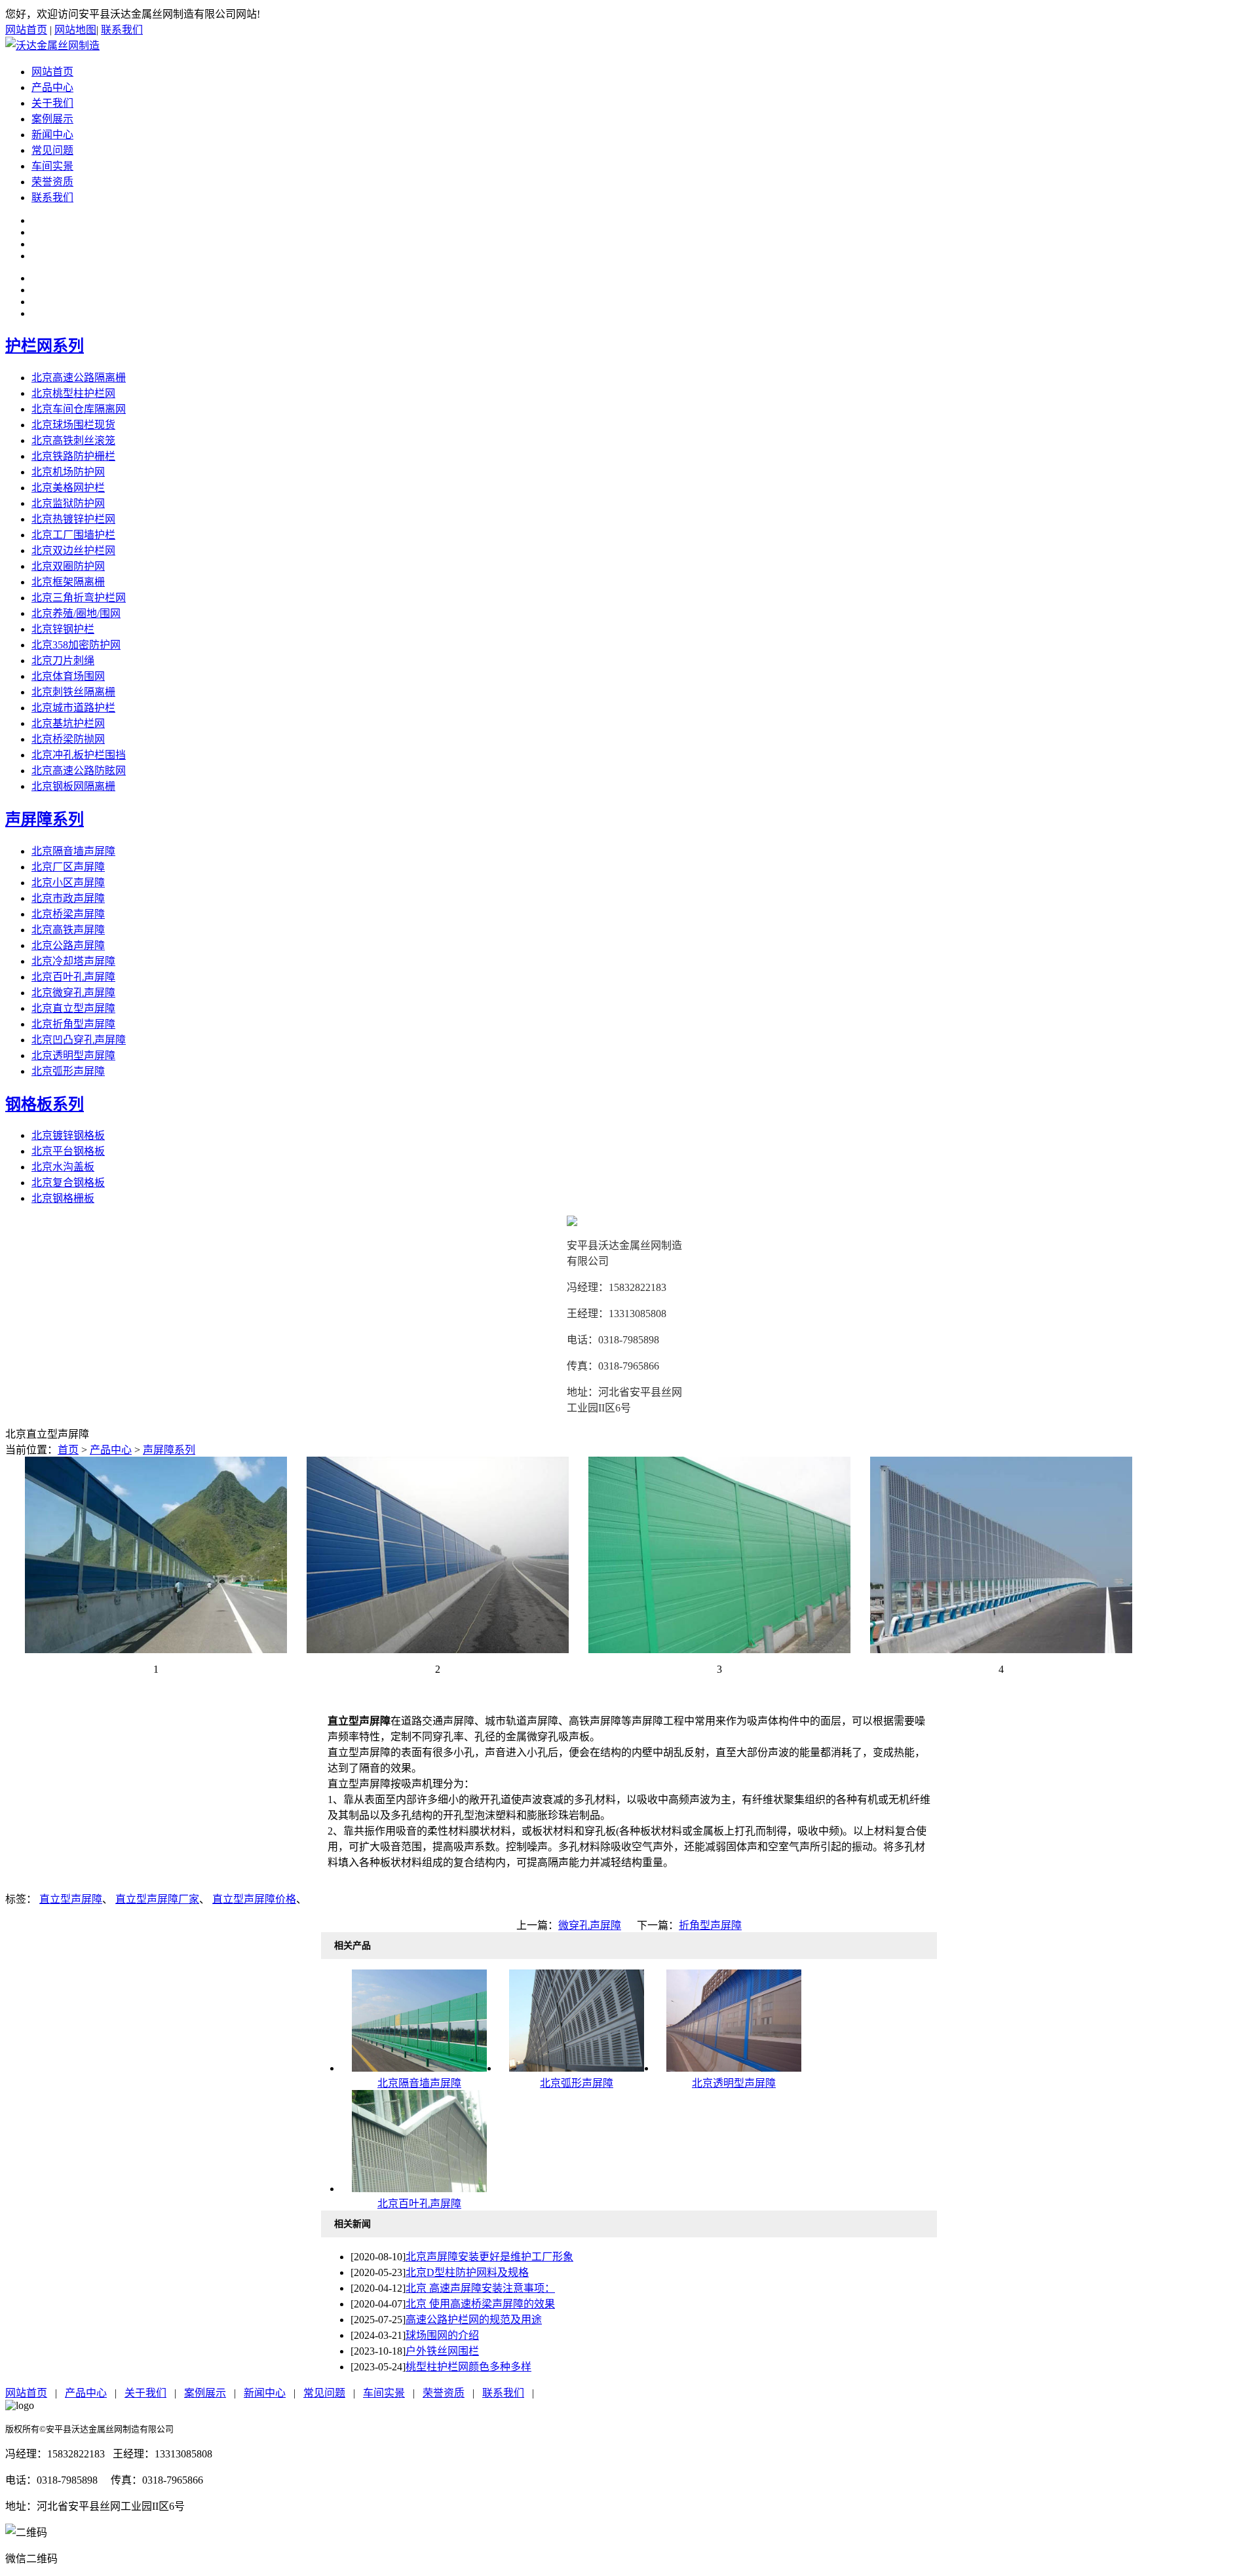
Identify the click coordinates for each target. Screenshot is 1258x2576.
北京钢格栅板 (63, 1198)
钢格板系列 (45, 1104)
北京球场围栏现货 (73, 425)
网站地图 (75, 30)
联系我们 (122, 30)
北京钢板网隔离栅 (73, 786)
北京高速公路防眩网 (79, 771)
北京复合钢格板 (68, 1183)
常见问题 (52, 150)
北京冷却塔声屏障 (73, 961)
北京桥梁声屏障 (68, 914)
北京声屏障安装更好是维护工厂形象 (489, 2257)
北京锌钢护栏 (63, 629)
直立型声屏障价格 (254, 1899)
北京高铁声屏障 (68, 930)
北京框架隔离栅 (68, 582)
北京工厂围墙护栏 (73, 535)
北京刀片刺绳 (63, 661)
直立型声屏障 (71, 1899)
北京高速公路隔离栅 (79, 378)
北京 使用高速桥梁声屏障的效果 (480, 2304)
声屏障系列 (45, 819)
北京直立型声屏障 (73, 1008)
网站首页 (26, 30)
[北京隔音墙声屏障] (419, 2068)
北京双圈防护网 (68, 566)
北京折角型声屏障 (73, 1024)
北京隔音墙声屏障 (73, 851)
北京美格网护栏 (68, 488)
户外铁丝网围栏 (442, 2351)
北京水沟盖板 (63, 1167)
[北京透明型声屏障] (734, 2068)
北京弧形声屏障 (68, 1071)
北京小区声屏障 (68, 883)
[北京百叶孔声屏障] (419, 2189)
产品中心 (52, 87)
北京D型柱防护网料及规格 (467, 2272)
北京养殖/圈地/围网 (76, 613)
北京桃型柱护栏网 (73, 393)
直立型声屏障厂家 (157, 1899)
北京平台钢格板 (68, 1151)
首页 (68, 1450)
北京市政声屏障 (68, 898)
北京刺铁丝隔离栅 (73, 692)
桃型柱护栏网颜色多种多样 (468, 2367)
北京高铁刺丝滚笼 (73, 440)
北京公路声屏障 (68, 945)
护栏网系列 (45, 346)
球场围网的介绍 (442, 2335)
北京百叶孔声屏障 (73, 977)
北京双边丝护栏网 (73, 551)
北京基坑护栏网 (68, 723)
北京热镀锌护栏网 (73, 519)
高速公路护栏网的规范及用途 (474, 2320)
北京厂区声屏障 (68, 867)
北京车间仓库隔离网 (79, 409)
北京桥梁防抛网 (68, 739)
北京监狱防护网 (68, 503)
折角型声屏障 (710, 1925)
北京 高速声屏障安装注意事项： (480, 2288)
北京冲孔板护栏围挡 (79, 755)
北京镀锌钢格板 (68, 1135)
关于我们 (52, 103)
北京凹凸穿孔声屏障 (79, 1040)
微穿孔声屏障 (590, 1925)
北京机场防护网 (68, 472)
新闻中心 (52, 135)
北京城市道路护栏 (73, 708)
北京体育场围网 (68, 676)
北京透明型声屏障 (73, 1055)
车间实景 (52, 166)
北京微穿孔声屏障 (73, 993)
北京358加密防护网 (76, 645)
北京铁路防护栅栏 (73, 456)
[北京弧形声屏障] (577, 2068)
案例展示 (52, 119)
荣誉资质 (52, 182)
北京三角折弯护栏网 (79, 598)
